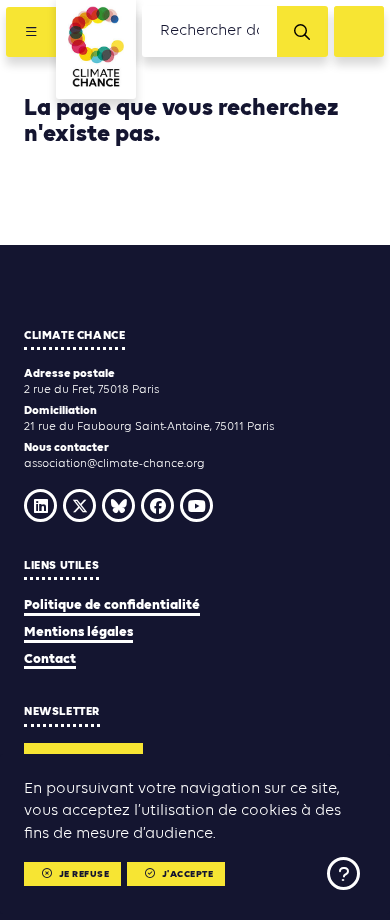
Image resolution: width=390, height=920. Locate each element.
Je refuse (84, 874)
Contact (50, 659)
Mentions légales (78, 632)
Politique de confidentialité (112, 605)
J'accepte (188, 874)
